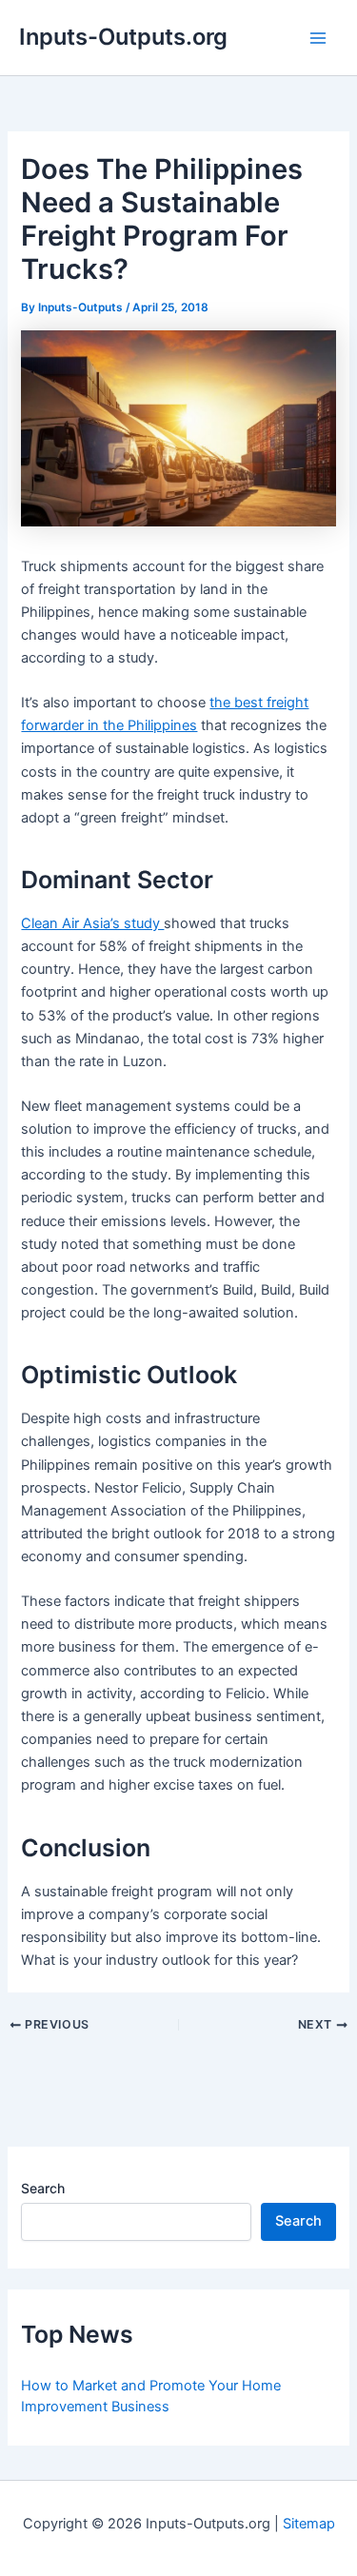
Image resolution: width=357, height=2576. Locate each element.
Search (43, 2188)
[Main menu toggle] (318, 38)
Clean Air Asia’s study (92, 923)
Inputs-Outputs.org (123, 37)
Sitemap (309, 2524)
